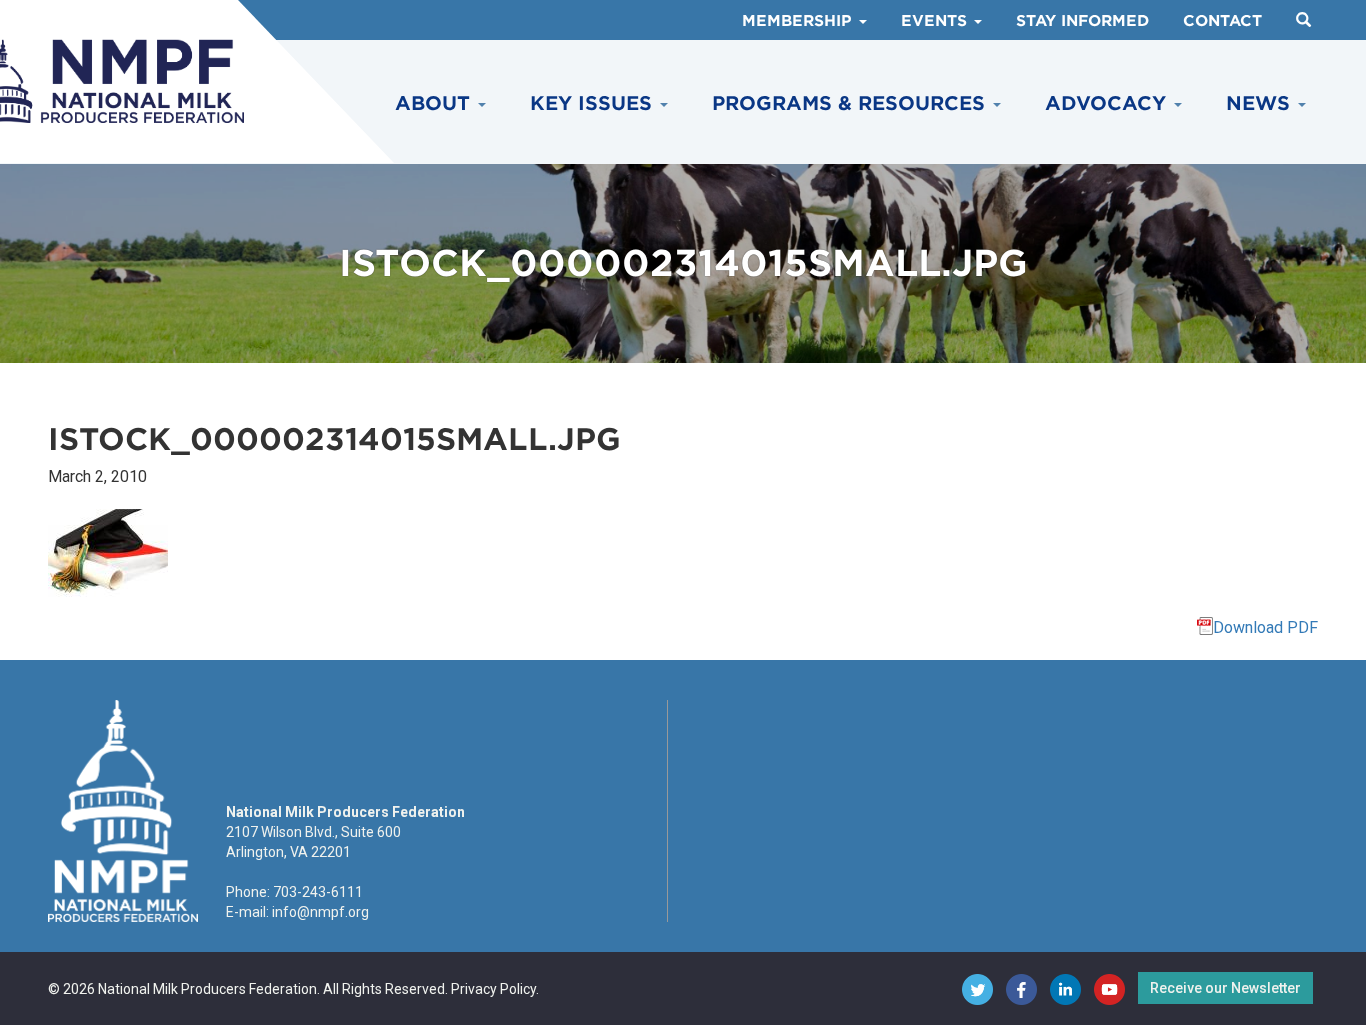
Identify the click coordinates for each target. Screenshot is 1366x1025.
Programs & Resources (851, 103)
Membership (799, 21)
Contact (1222, 21)
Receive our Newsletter (1225, 988)
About (435, 103)
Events (936, 21)
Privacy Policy (493, 989)
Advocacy (1108, 103)
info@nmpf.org (320, 912)
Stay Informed (1082, 21)
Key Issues (594, 103)
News (1261, 103)
